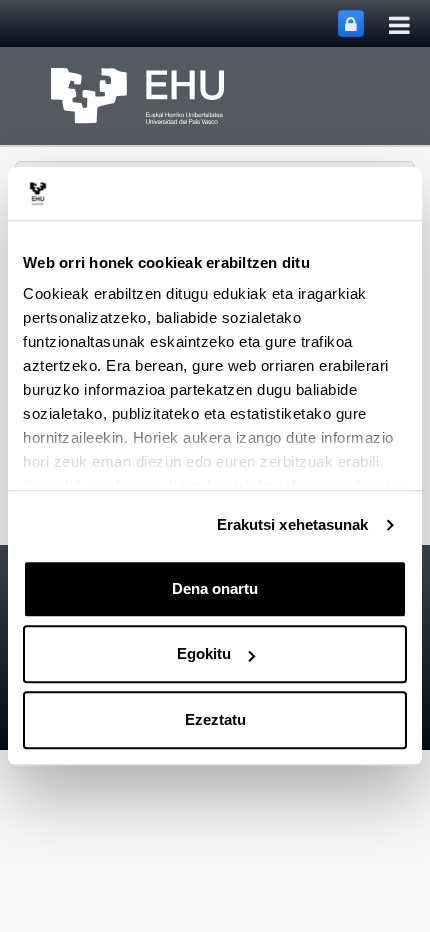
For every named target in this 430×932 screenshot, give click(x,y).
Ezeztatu (215, 719)
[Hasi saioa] (351, 23)
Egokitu (204, 653)
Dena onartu (215, 588)
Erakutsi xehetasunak (293, 524)
